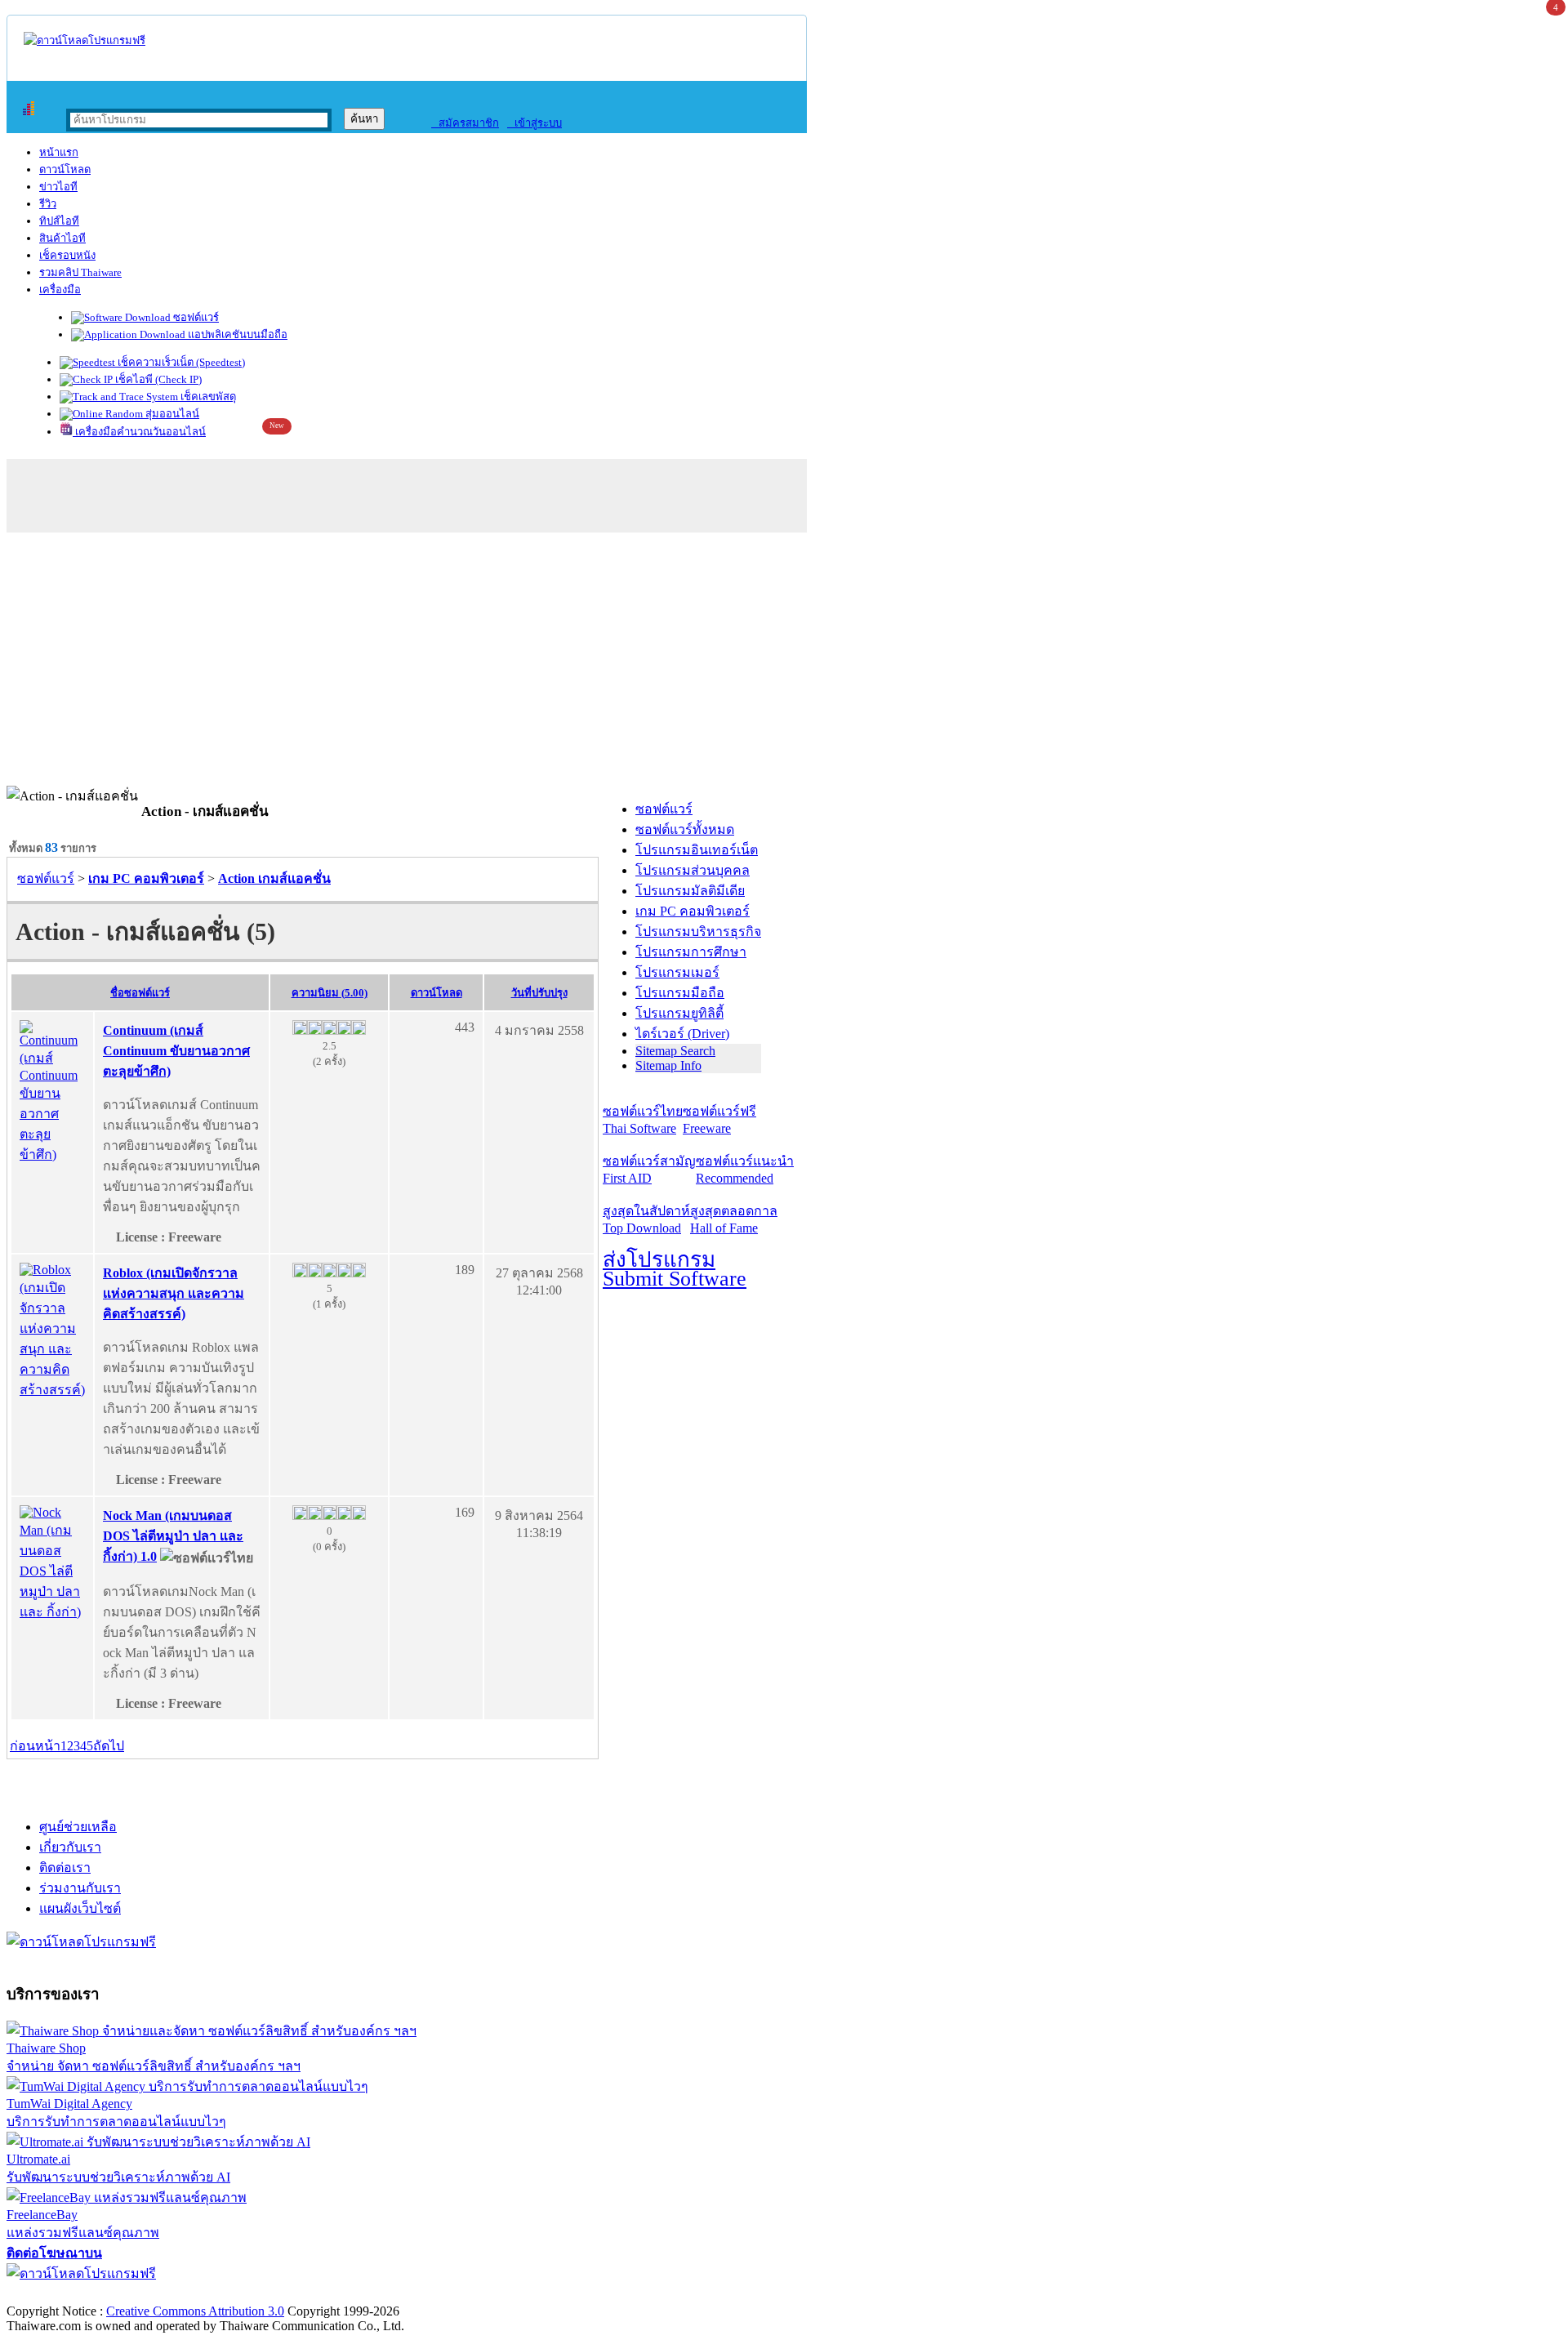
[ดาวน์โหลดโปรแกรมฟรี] (85, 40)
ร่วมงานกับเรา (80, 1888)
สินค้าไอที (62, 238)
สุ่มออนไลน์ (171, 414)
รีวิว (48, 204)
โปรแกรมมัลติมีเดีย (690, 891)
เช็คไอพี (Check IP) (157, 379)
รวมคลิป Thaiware (80, 272)
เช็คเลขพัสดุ (207, 397)
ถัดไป (109, 1746)
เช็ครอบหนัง (67, 255)
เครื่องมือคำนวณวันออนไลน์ (139, 432)
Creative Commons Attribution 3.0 (195, 2311)
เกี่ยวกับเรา (70, 1847)
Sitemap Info (668, 1065)
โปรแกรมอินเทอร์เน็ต (697, 850)
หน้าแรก (59, 152)
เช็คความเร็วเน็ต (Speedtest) (180, 362)
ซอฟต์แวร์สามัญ (649, 1170)
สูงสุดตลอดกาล (734, 1219)
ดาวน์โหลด (65, 169)
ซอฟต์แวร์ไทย (643, 1120)
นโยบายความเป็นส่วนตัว (216, 2294)
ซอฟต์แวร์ (195, 317)
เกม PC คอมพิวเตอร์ (693, 911)
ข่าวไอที (58, 187)
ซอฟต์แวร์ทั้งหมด (685, 829)
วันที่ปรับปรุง (539, 993)
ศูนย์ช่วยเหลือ (78, 1827)
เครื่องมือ (60, 290)
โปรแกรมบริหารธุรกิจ (698, 932)
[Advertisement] (784, 663)
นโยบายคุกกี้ (337, 2294)
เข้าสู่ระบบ (535, 123)
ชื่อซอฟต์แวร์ (140, 993)
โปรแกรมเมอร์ (677, 972)
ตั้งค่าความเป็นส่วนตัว (69, 2294)
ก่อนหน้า (35, 1746)
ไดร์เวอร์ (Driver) (682, 1034)
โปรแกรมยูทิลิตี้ (679, 1013)
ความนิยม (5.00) (330, 993)
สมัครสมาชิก (465, 123)
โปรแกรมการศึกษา (691, 952)
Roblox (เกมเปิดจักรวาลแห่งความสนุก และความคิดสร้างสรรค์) (174, 1293)
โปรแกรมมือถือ (680, 993)
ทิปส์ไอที (59, 221)
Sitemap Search (675, 1051)
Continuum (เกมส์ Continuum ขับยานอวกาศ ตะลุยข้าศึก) (176, 1051)
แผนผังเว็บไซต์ (80, 1908)
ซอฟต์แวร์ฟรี (719, 1120)
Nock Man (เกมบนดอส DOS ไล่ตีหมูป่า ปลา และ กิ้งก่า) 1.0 (173, 1536)
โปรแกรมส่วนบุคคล (693, 870)
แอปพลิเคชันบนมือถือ (236, 334)
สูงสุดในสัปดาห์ (646, 1219)
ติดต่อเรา (65, 1868)
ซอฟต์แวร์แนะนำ (745, 1170)
